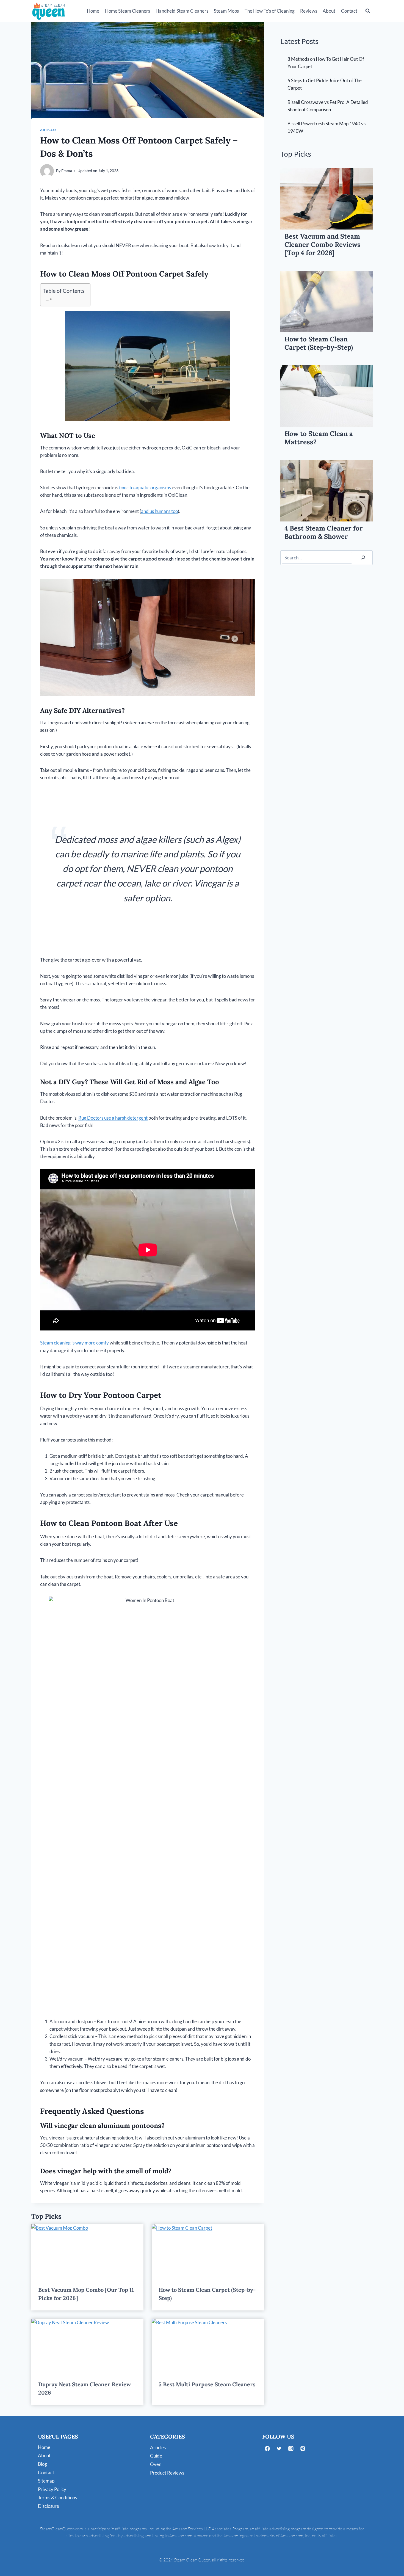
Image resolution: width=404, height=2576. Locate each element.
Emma (67, 171)
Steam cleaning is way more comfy (74, 1343)
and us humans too (159, 511)
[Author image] (47, 171)
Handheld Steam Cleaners (182, 11)
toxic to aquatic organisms (145, 488)
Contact (349, 11)
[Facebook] (267, 2449)
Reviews (309, 11)
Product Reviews (167, 2473)
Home (93, 11)
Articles (48, 130)
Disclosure (49, 2506)
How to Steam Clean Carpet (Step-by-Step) (207, 2294)
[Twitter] (279, 2449)
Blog (42, 2464)
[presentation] (87, 2252)
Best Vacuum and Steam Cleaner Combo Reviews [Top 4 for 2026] (323, 245)
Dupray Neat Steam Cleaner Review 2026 (85, 2388)
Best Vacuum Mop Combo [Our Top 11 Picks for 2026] (86, 2294)
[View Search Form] (368, 11)
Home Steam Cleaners (128, 11)
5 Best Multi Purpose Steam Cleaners (207, 2384)
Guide (156, 2456)
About (329, 11)
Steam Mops (226, 11)
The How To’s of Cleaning (270, 11)
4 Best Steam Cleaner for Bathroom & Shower (324, 532)
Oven (156, 2464)
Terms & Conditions (57, 2498)
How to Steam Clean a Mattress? (319, 438)
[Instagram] (291, 2449)
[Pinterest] (303, 2449)
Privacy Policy (52, 2489)
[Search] (363, 558)
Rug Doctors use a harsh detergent (113, 1118)
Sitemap (46, 2481)
